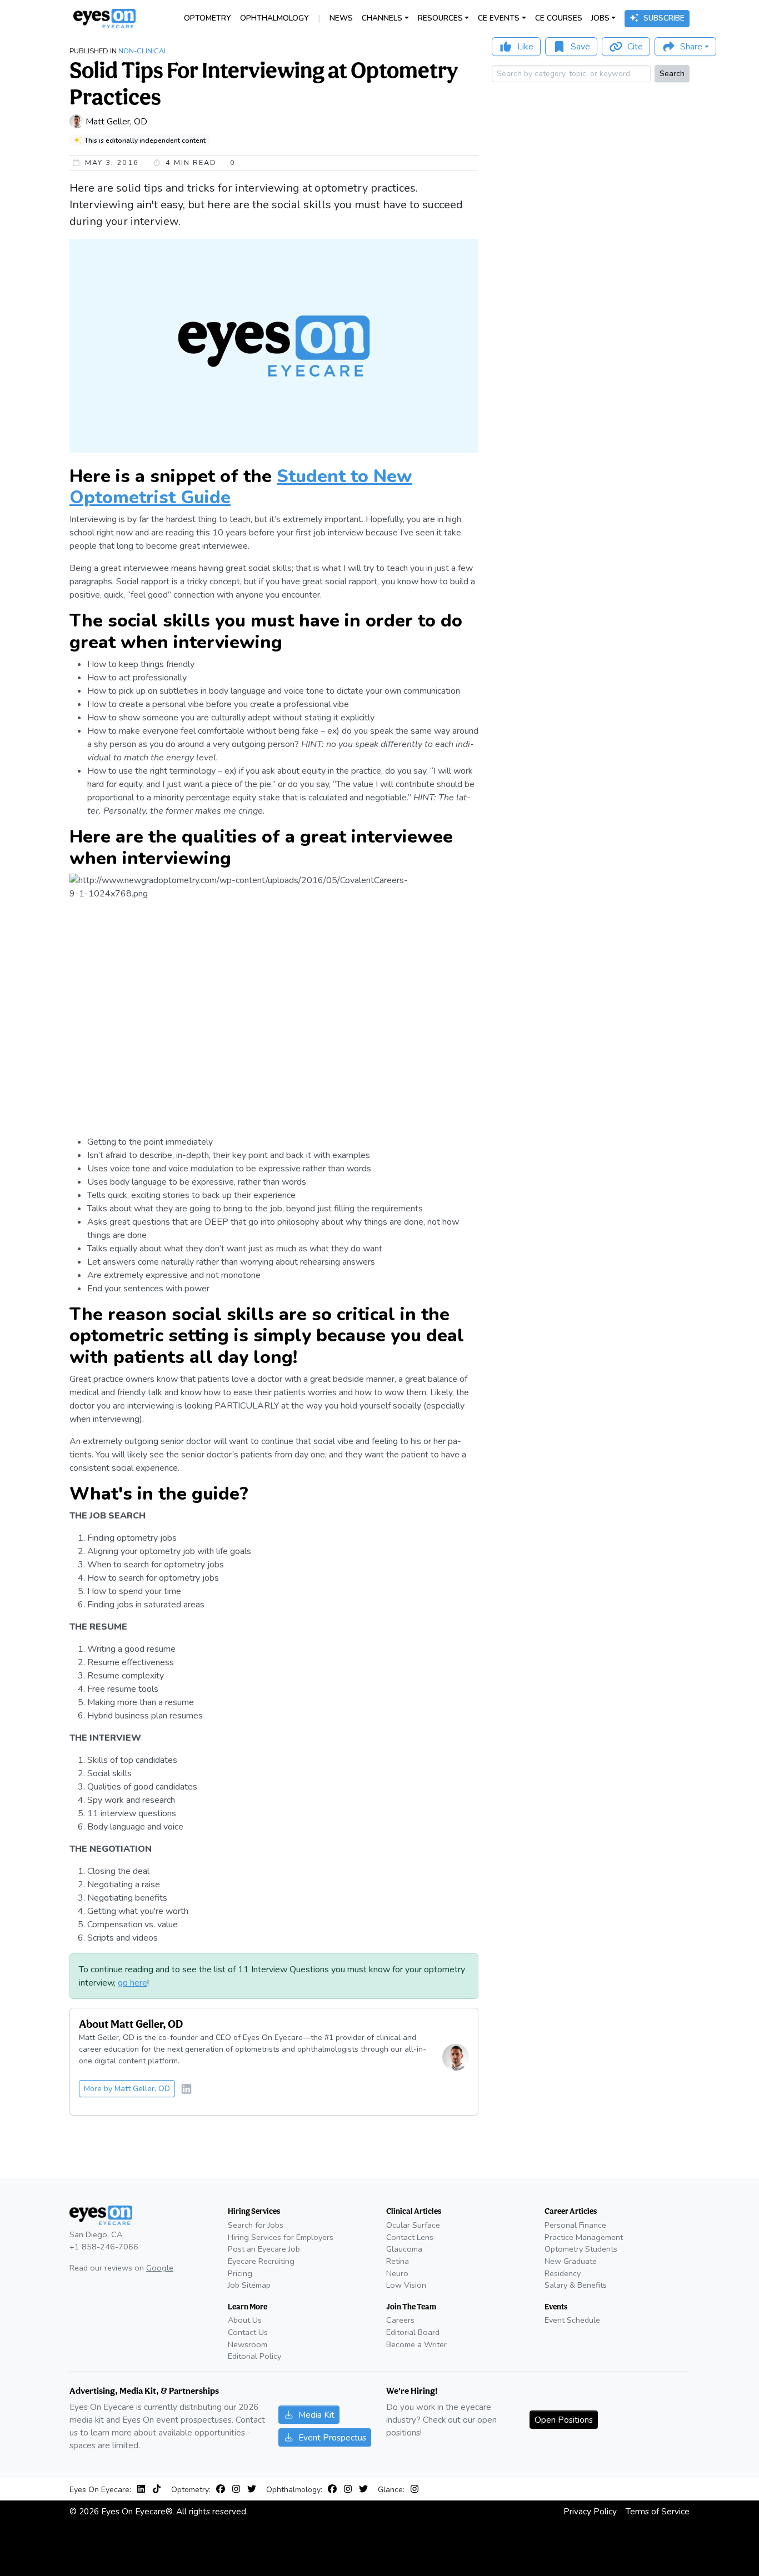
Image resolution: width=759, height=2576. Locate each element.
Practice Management (584, 2237)
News (341, 18)
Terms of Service (658, 2511)
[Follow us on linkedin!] (186, 2090)
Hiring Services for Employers (281, 2237)
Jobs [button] (600, 18)
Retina (398, 2261)
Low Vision (406, 2285)
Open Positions (564, 2420)
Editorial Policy (254, 2356)
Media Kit (316, 2415)
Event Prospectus (332, 2437)
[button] (685, 47)
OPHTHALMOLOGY (274, 18)
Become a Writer (416, 2344)
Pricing (240, 2273)
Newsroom (248, 2344)
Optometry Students (581, 2249)
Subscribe (664, 18)
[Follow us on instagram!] (238, 2489)
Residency (563, 2273)
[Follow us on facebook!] (223, 2489)
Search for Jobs (256, 2225)
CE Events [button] (499, 18)
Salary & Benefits (576, 2285)
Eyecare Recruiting (261, 2261)
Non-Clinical (143, 51)
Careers (400, 2320)
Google (160, 2268)
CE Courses (559, 18)
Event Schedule (572, 2320)
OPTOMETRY (208, 18)
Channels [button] (382, 18)
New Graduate (571, 2261)
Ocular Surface (413, 2225)
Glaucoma (404, 2249)
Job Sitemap (249, 2285)
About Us (245, 2320)
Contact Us (248, 2332)
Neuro (397, 2273)
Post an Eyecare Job (264, 2249)
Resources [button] (440, 18)
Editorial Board (413, 2332)
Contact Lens (410, 2237)
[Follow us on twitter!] (252, 2489)
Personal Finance (575, 2225)
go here (133, 1983)
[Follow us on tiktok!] (157, 2489)
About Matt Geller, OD (131, 2024)
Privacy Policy (590, 2511)
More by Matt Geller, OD (127, 2089)
